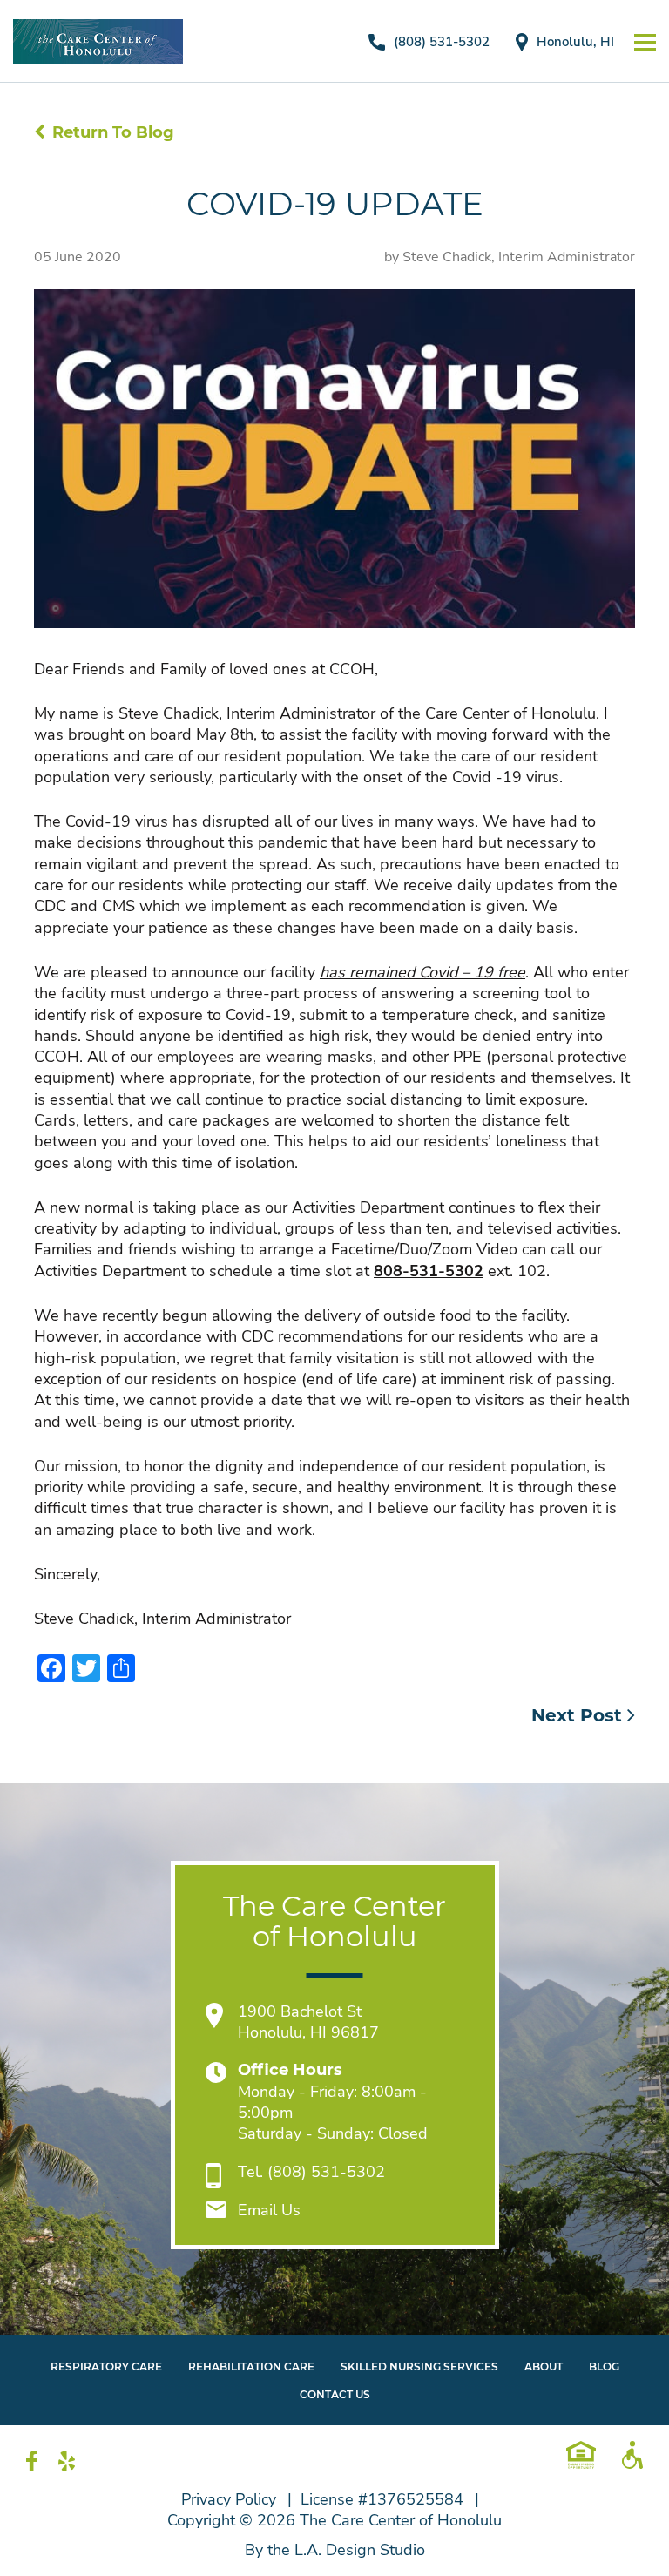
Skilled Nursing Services (419, 2366)
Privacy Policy (229, 2499)
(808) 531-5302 (442, 42)
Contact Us (335, 2394)
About (544, 2366)
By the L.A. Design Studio (335, 2550)
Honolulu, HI (575, 42)
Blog (604, 2366)
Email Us (269, 2210)
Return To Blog (113, 132)
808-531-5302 (429, 1271)
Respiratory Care (106, 2366)
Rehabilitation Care (251, 2366)
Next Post (579, 1715)
